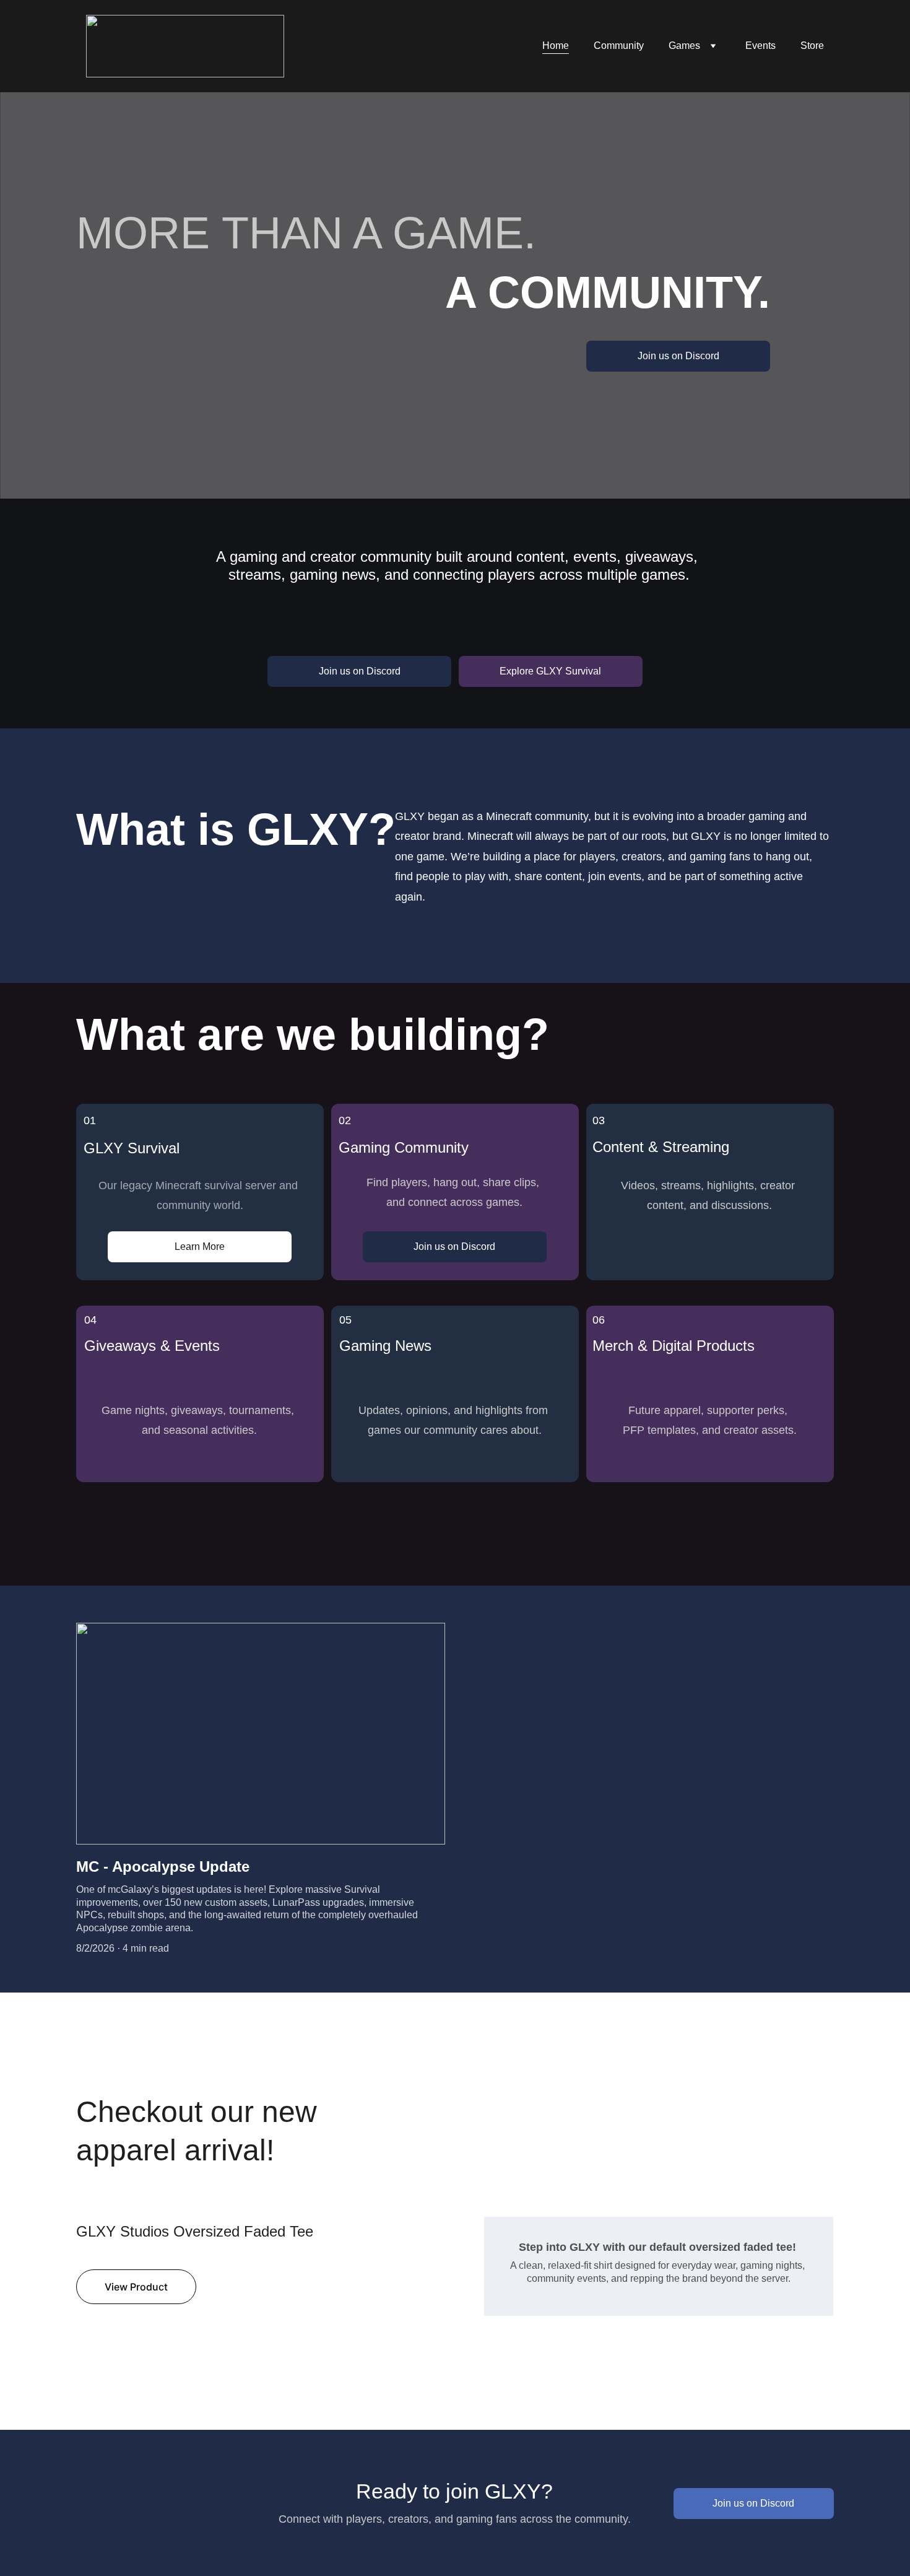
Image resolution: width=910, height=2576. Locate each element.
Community (619, 46)
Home (556, 46)
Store (812, 46)
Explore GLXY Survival (550, 671)
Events (760, 46)
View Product (136, 2287)
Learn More (200, 1247)
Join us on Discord (678, 356)
